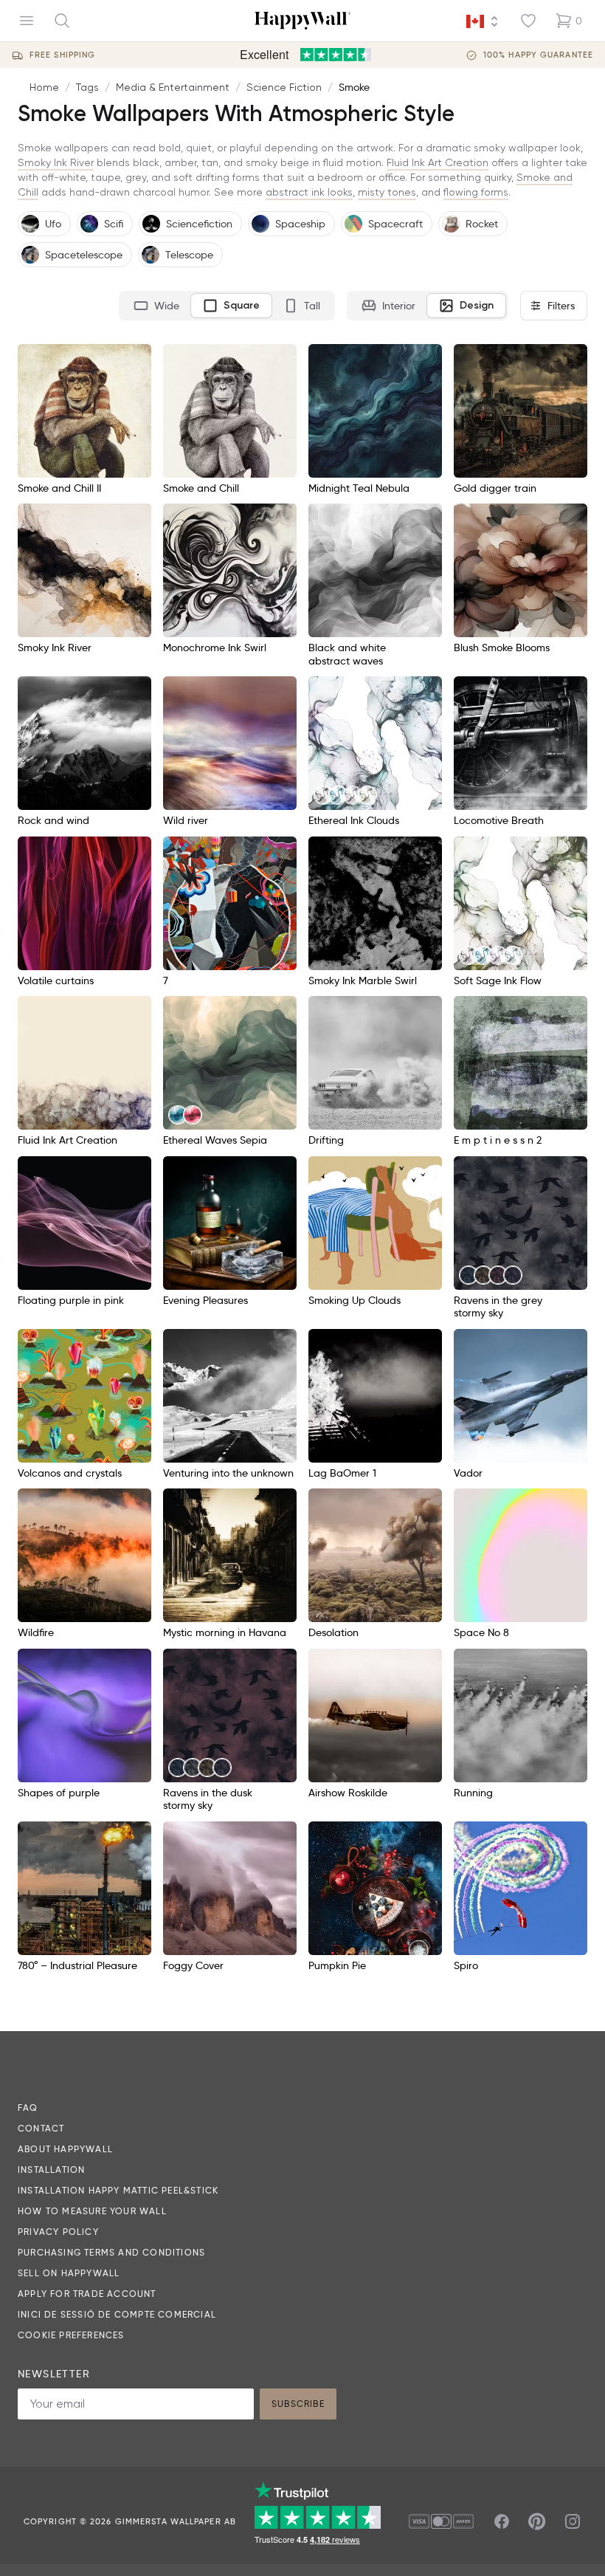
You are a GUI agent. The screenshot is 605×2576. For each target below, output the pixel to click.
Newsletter (54, 2374)
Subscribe (298, 2404)
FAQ (28, 2108)
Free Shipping (62, 55)
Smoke (354, 87)
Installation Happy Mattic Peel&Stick (118, 2190)
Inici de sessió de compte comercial (117, 2314)
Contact (41, 2128)
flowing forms (476, 192)
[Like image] (135, 360)
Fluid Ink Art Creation (438, 162)
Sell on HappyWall (69, 2273)
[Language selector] (483, 21)
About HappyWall (65, 2149)
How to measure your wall (92, 2211)
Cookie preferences (71, 2335)
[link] (323, 795)
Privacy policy (58, 2232)
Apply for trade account (87, 2294)
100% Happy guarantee (538, 55)
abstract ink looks (309, 192)
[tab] (156, 306)
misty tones (387, 192)
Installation (51, 2170)
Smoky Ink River (56, 162)
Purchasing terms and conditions (111, 2252)
